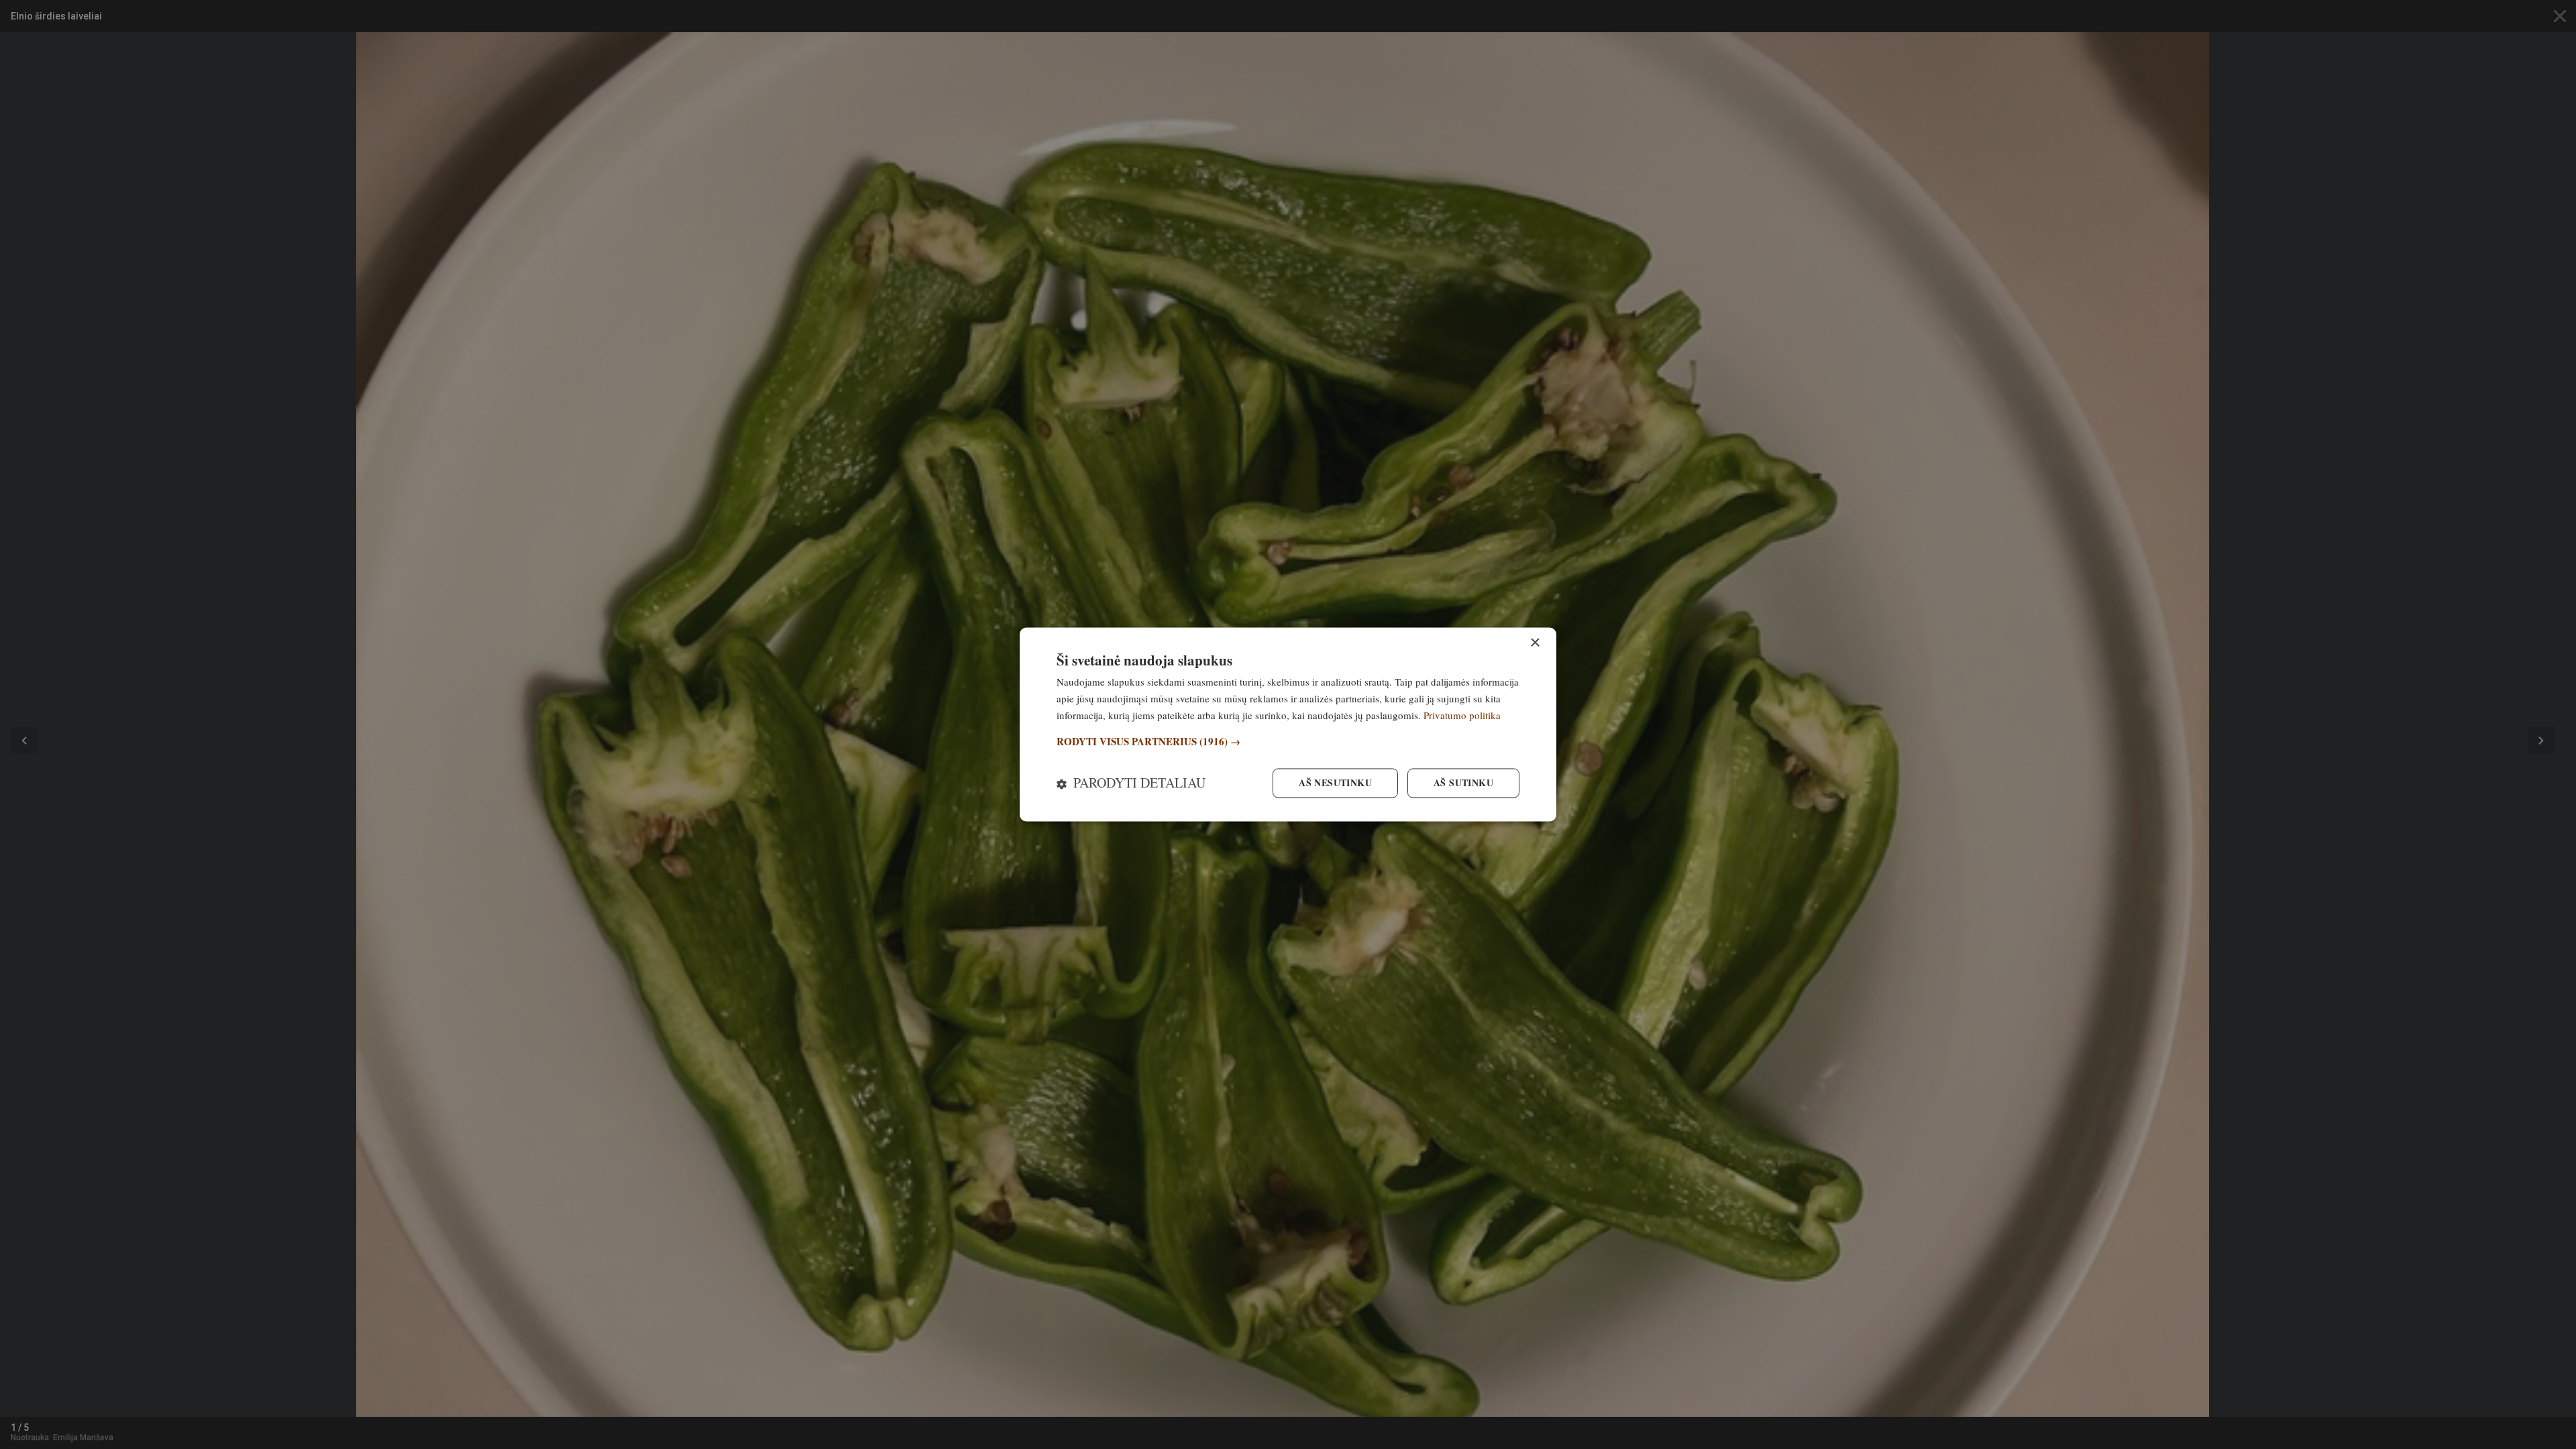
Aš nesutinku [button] (1335, 783)
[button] (1288, 742)
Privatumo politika (1462, 715)
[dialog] (1288, 724)
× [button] (1535, 643)
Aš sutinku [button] (1463, 783)
